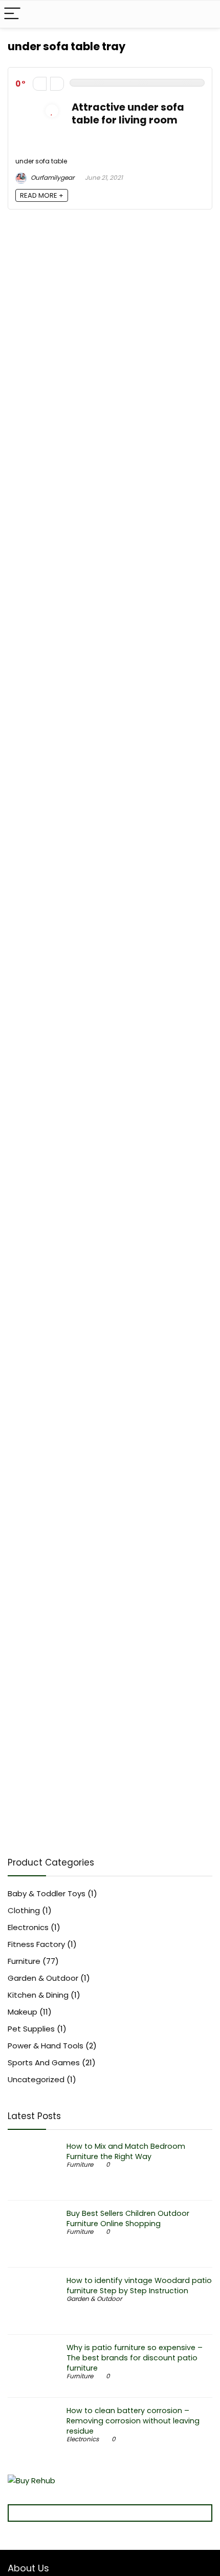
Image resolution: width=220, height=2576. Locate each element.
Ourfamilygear (52, 177)
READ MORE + (42, 195)
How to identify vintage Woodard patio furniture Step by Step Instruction (139, 2286)
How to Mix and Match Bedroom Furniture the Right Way (126, 2151)
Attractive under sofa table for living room (128, 114)
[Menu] (12, 14)
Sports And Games (44, 2062)
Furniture (24, 1961)
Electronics (28, 1927)
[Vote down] (40, 84)
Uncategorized (36, 2079)
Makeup (23, 2012)
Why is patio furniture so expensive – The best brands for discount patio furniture (135, 2358)
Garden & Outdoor (43, 1978)
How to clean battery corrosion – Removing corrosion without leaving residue (133, 2421)
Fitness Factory (36, 1944)
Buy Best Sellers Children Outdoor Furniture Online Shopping (128, 2218)
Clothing (24, 1910)
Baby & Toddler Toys (47, 1893)
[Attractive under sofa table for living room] (38, 107)
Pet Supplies (31, 2029)
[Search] (204, 14)
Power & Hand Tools (46, 2046)
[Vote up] (57, 84)
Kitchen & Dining (38, 1995)
